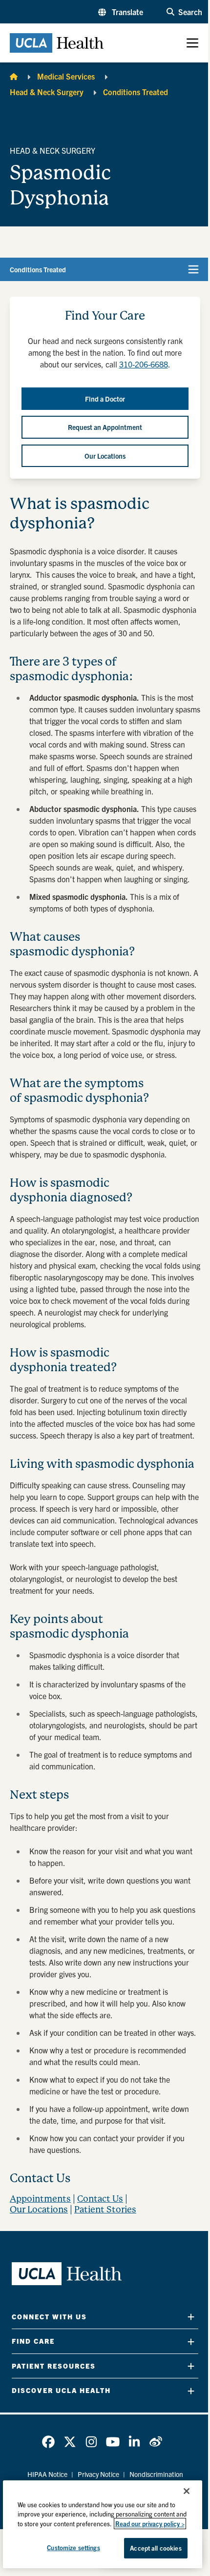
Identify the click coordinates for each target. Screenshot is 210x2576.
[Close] (187, 2491)
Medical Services (66, 76)
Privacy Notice (98, 2474)
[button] (121, 12)
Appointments (40, 2199)
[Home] (14, 76)
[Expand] (191, 2317)
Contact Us (100, 2199)
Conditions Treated (136, 92)
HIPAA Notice (47, 2474)
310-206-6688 (144, 364)
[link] (48, 2442)
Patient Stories (105, 2209)
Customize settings (73, 2547)
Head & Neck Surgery (47, 92)
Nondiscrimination (156, 2474)
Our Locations (39, 2209)
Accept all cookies (156, 2548)
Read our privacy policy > (150, 2524)
